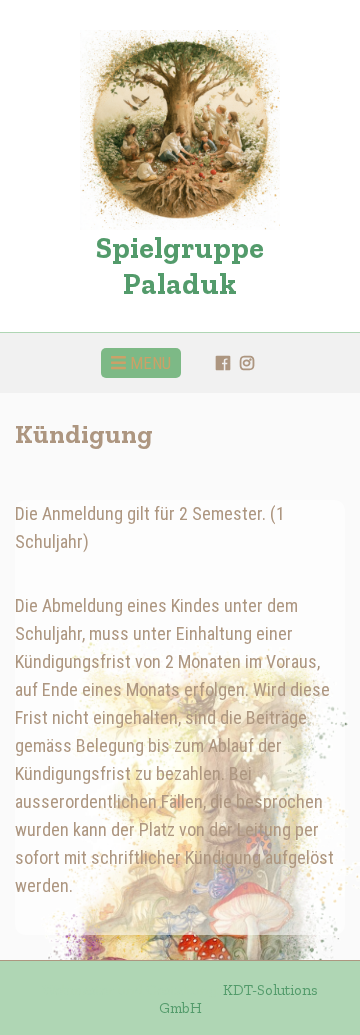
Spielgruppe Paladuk (180, 266)
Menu (148, 363)
